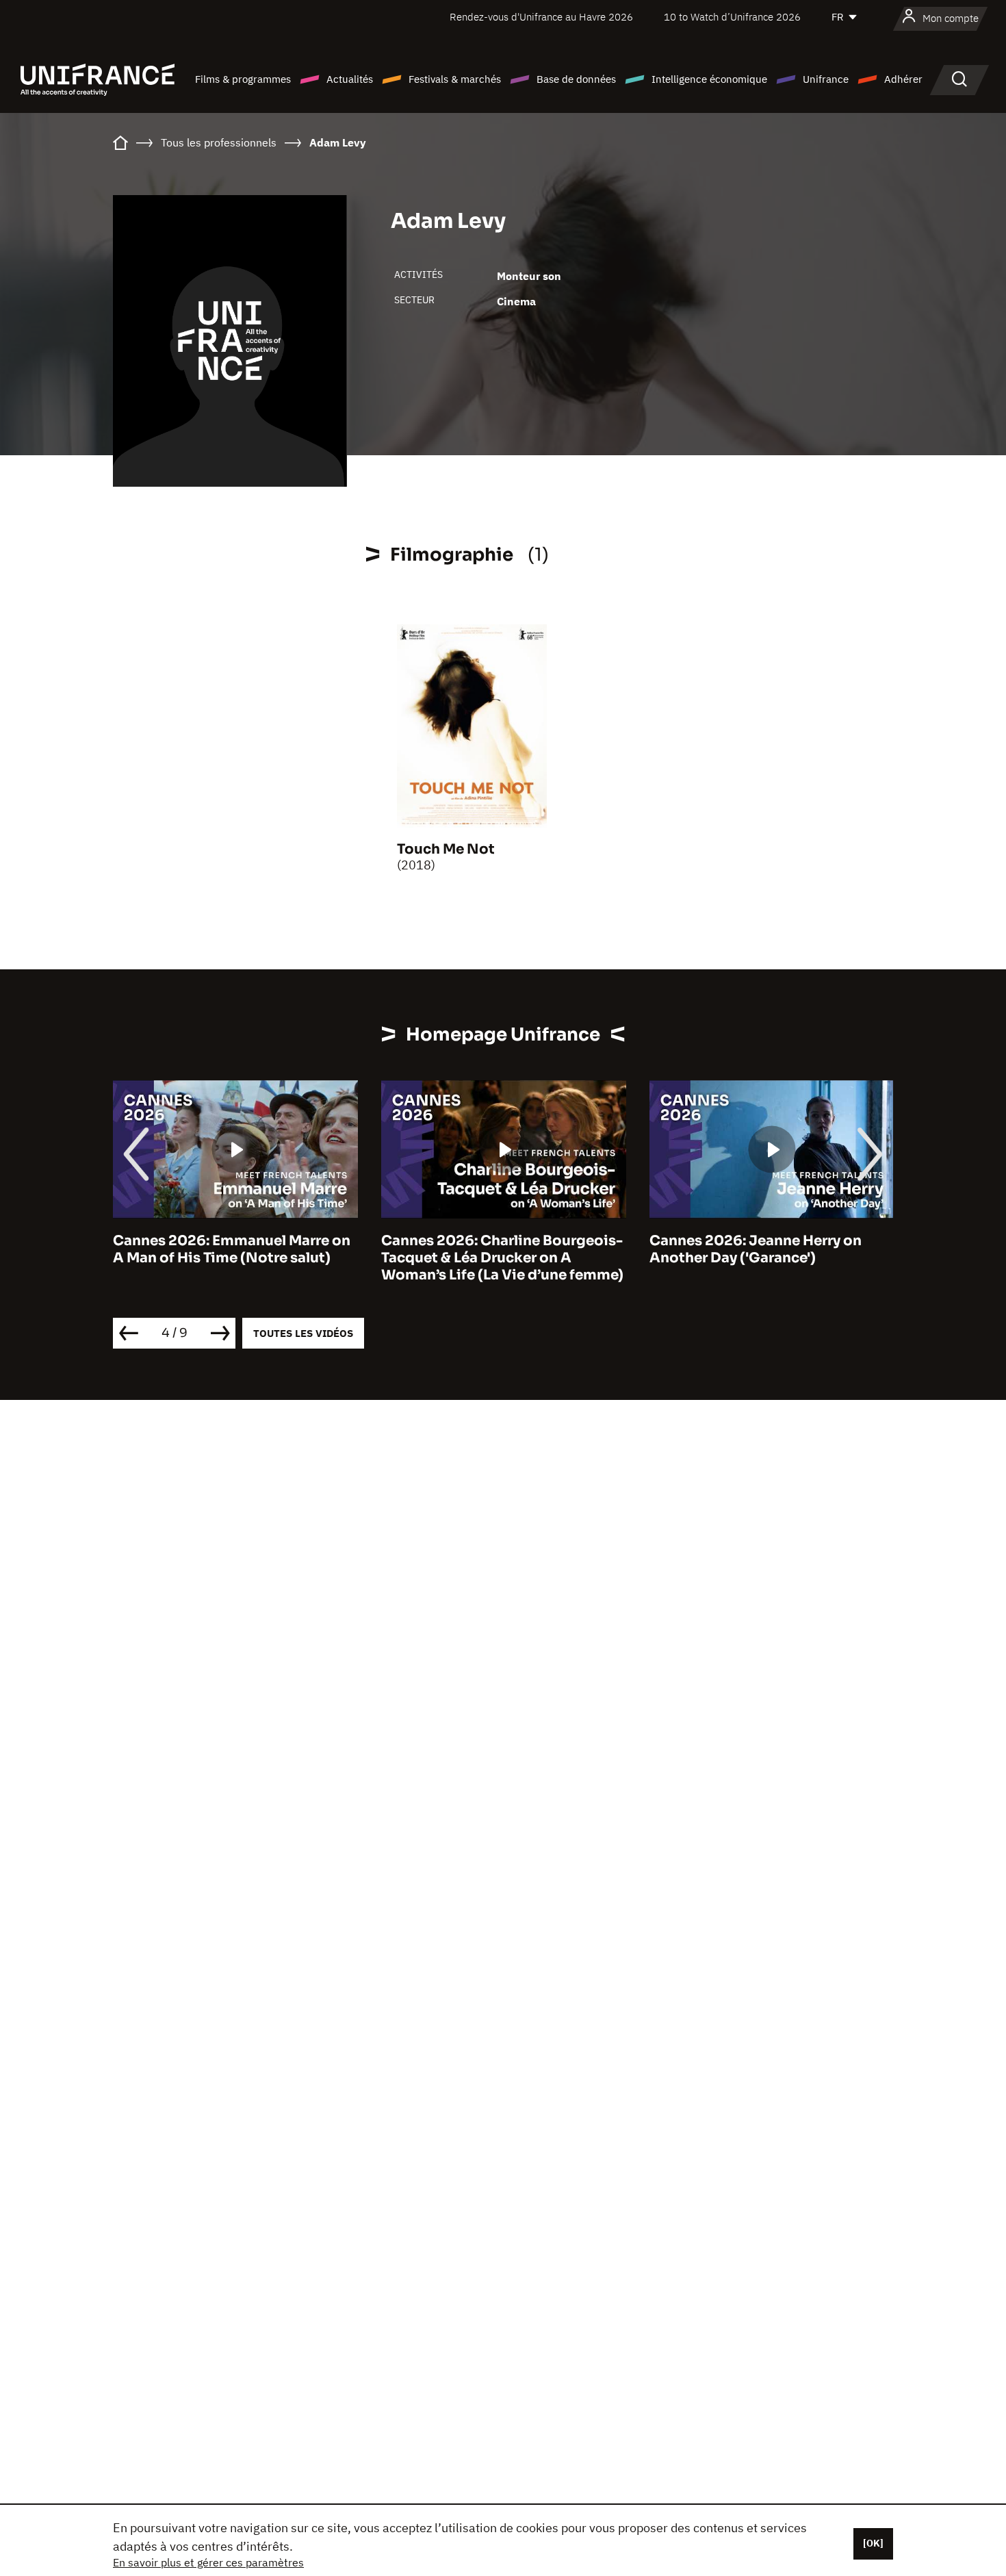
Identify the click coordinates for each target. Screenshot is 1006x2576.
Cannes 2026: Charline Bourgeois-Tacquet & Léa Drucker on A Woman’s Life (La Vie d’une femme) (502, 1258)
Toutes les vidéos (303, 1333)
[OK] (873, 2543)
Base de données (576, 79)
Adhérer (903, 79)
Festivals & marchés (455, 79)
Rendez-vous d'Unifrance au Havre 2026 (541, 17)
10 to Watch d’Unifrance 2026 (732, 17)
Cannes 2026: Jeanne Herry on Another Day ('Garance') (756, 1249)
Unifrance (826, 79)
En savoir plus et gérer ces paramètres (208, 2562)
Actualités (350, 79)
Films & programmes (243, 79)
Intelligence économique (709, 79)
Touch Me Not (446, 849)
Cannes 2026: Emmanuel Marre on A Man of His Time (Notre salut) (232, 1249)
